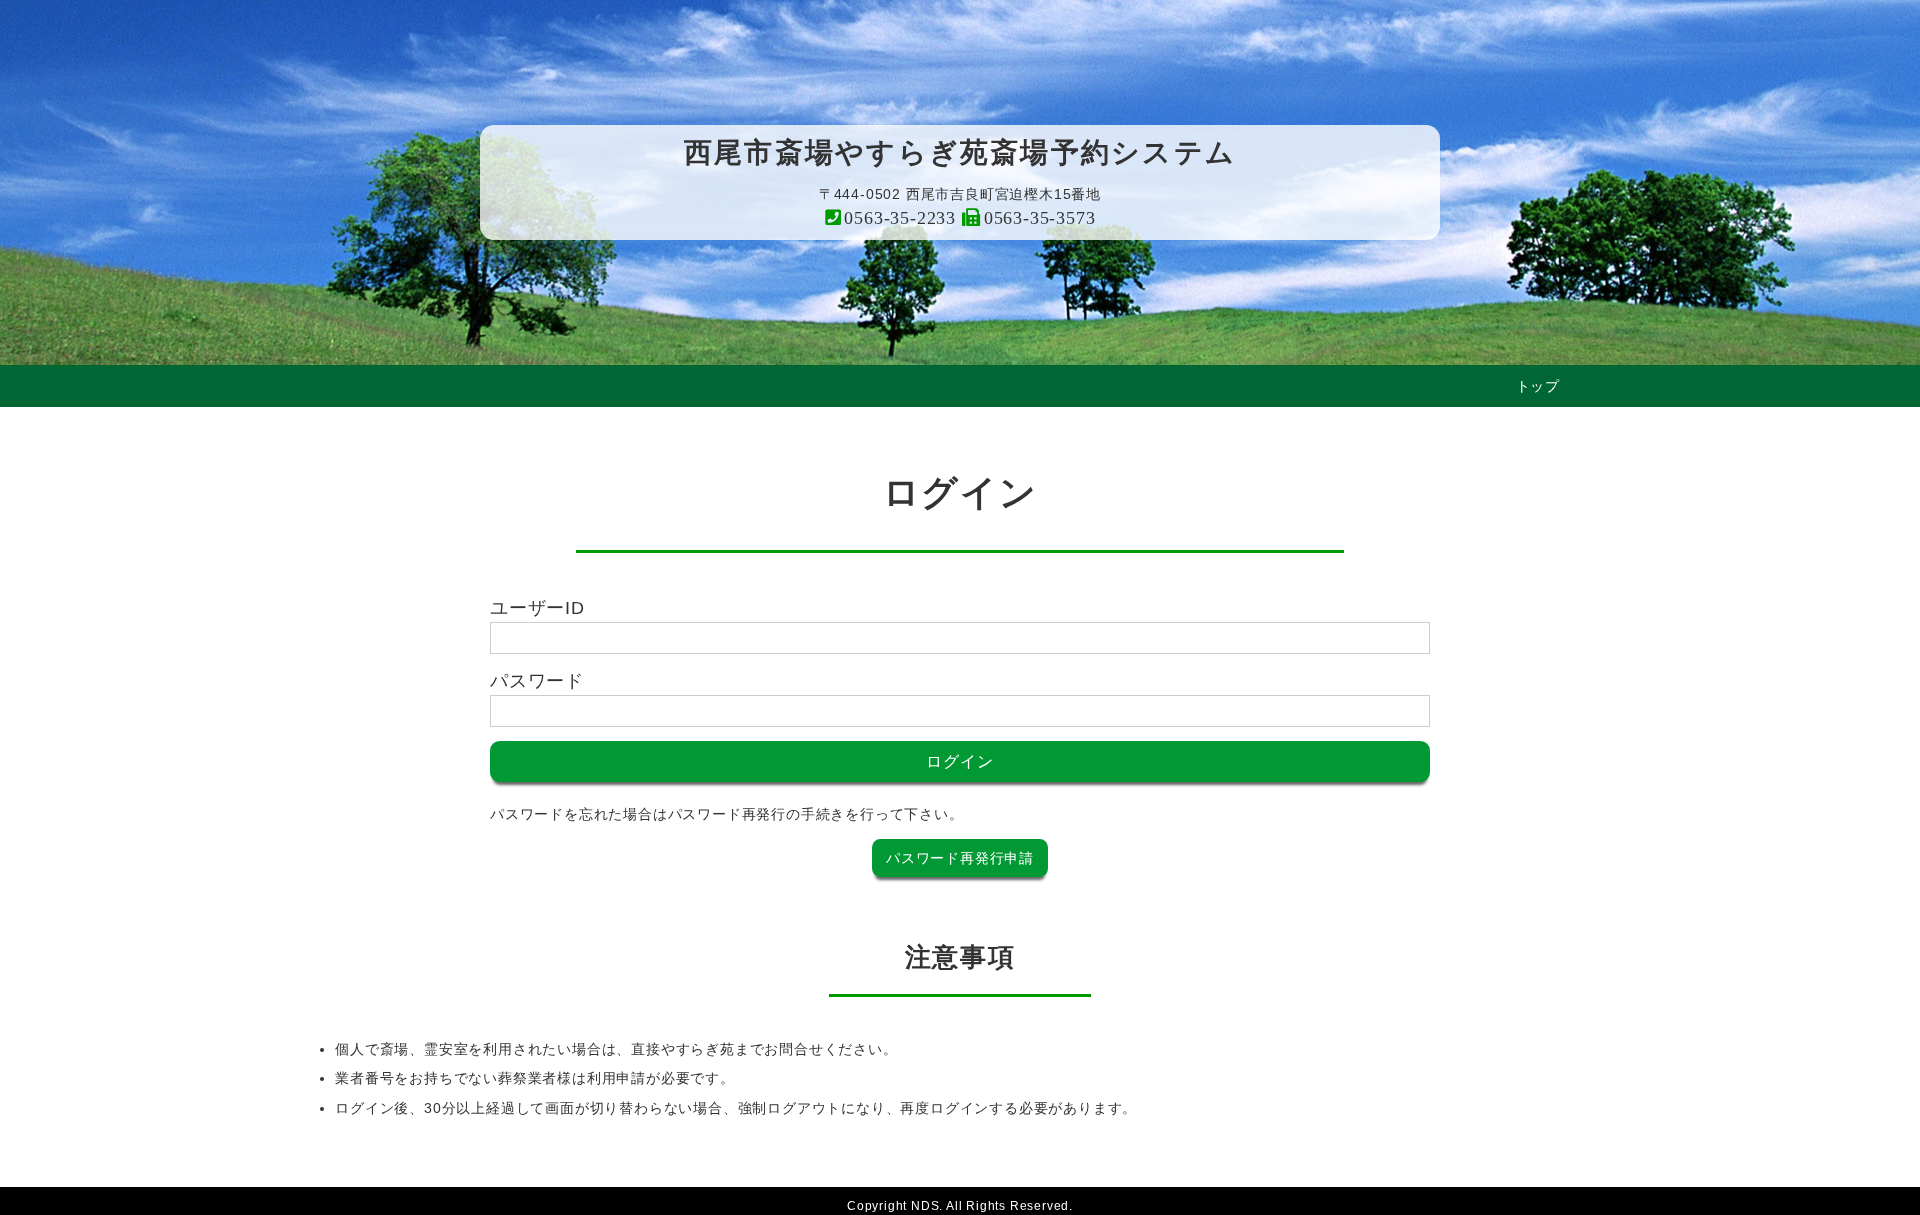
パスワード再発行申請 (960, 858)
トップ (1538, 386)
